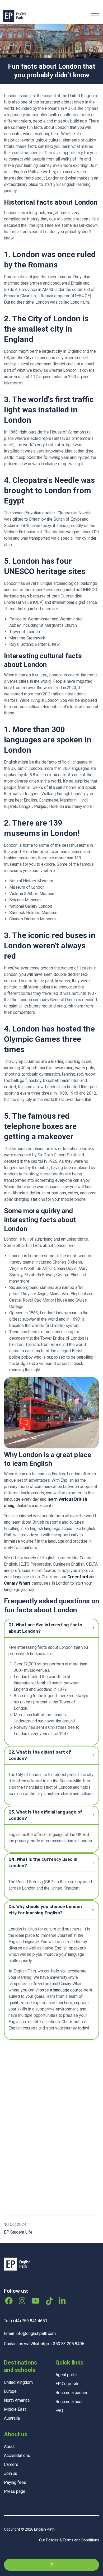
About (9, 2447)
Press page (15, 2491)
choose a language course (59, 1990)
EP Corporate (67, 2384)
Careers (11, 2464)
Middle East (15, 2409)
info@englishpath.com (36, 2334)
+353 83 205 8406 (67, 2344)
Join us (11, 2473)
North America (17, 2400)
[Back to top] (51, 2565)
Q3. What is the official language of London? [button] (45, 1815)
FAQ (59, 2411)
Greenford (78, 1577)
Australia (12, 2418)
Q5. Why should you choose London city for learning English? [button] (45, 1910)
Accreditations (17, 2455)
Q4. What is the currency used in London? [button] (43, 1862)
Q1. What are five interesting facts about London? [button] (45, 1628)
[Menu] (95, 16)
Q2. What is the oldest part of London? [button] (40, 1755)
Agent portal (66, 2375)
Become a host (69, 2402)
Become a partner (71, 2393)
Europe (10, 2391)
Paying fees (15, 2482)
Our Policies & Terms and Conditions (69, 2540)
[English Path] (14, 16)
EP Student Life (18, 2232)
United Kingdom (18, 2382)
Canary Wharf (17, 1583)
